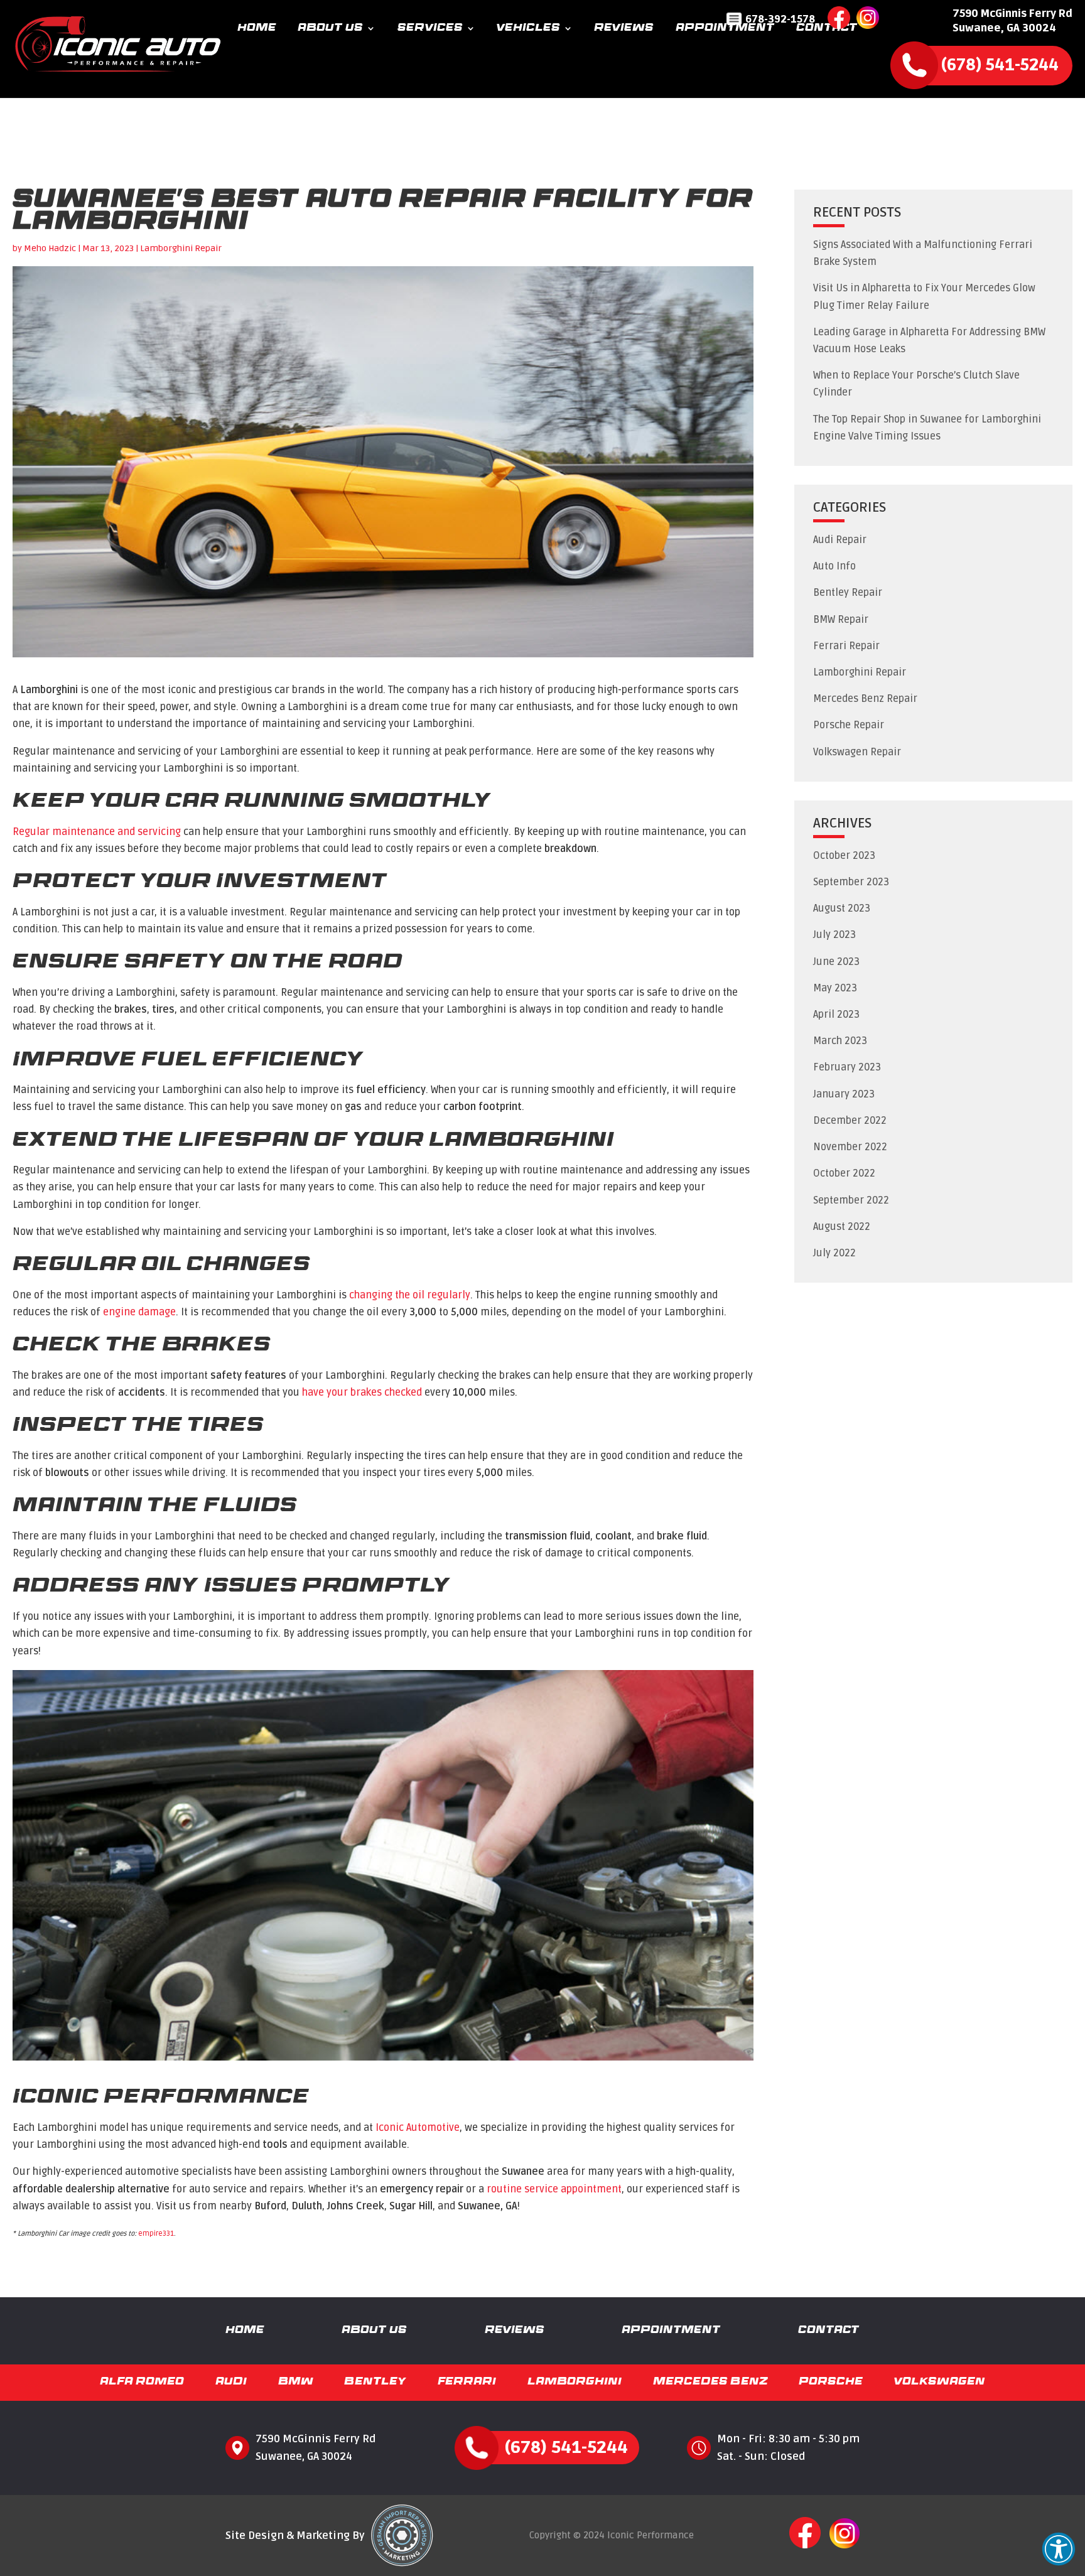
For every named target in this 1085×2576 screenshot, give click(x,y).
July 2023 (834, 935)
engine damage (139, 1312)
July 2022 (834, 1253)
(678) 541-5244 (1000, 65)
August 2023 (842, 908)
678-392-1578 (780, 19)
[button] (1059, 2549)
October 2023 (844, 856)
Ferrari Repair (846, 646)
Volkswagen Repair (857, 752)
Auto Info (834, 566)
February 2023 (847, 1067)
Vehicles (528, 29)
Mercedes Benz (710, 2382)
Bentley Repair (848, 593)
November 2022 (850, 1147)
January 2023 (844, 1094)
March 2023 (840, 1041)
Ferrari (467, 2382)
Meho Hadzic (50, 248)
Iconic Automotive (418, 2128)
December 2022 (850, 1121)
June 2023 (836, 962)
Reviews (624, 29)
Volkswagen (940, 2382)
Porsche (831, 2382)
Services (430, 29)
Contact (827, 29)
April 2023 (836, 1015)
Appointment (725, 29)
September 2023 (851, 882)
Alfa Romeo (142, 2382)
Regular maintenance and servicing (97, 832)
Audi (231, 2382)
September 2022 (851, 1200)
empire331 (156, 2234)
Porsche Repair (849, 725)
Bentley (375, 2382)
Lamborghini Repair (181, 248)
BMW (296, 2382)
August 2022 (842, 1227)
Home (257, 29)
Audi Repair (840, 540)
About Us (330, 29)
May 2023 (835, 988)
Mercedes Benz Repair (865, 699)
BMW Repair (841, 620)
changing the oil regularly (410, 1295)
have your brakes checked (362, 1393)
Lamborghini (575, 2382)
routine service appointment (554, 2189)
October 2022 (844, 1173)
